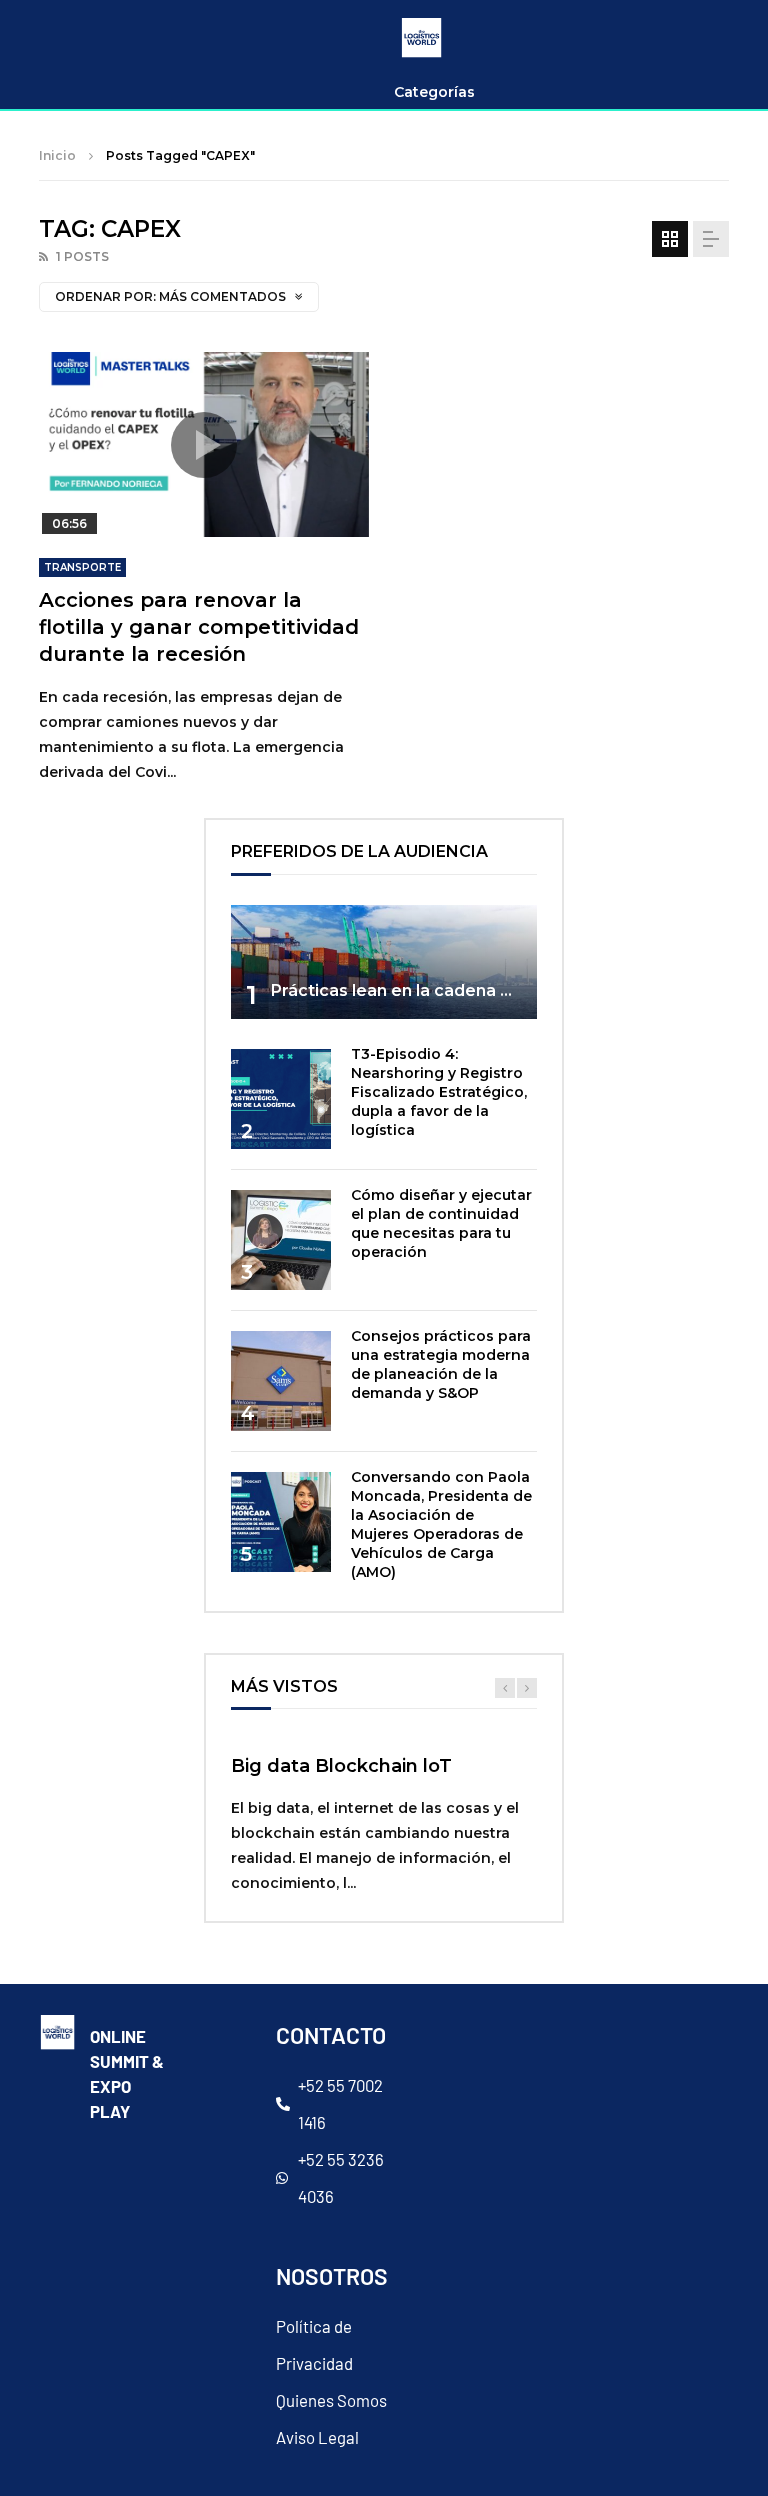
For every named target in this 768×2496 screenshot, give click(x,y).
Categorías (434, 92)
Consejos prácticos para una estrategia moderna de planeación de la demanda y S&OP (441, 1364)
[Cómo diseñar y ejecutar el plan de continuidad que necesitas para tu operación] (281, 1240)
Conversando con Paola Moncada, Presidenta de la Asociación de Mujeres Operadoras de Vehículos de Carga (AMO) (441, 1524)
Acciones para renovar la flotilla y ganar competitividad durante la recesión (199, 627)
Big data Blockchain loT (341, 1766)
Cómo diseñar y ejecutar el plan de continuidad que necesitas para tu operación (441, 1223)
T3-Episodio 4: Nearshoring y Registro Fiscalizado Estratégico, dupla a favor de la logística (439, 1092)
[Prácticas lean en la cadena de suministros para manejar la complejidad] (384, 962)
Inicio (57, 155)
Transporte (82, 567)
